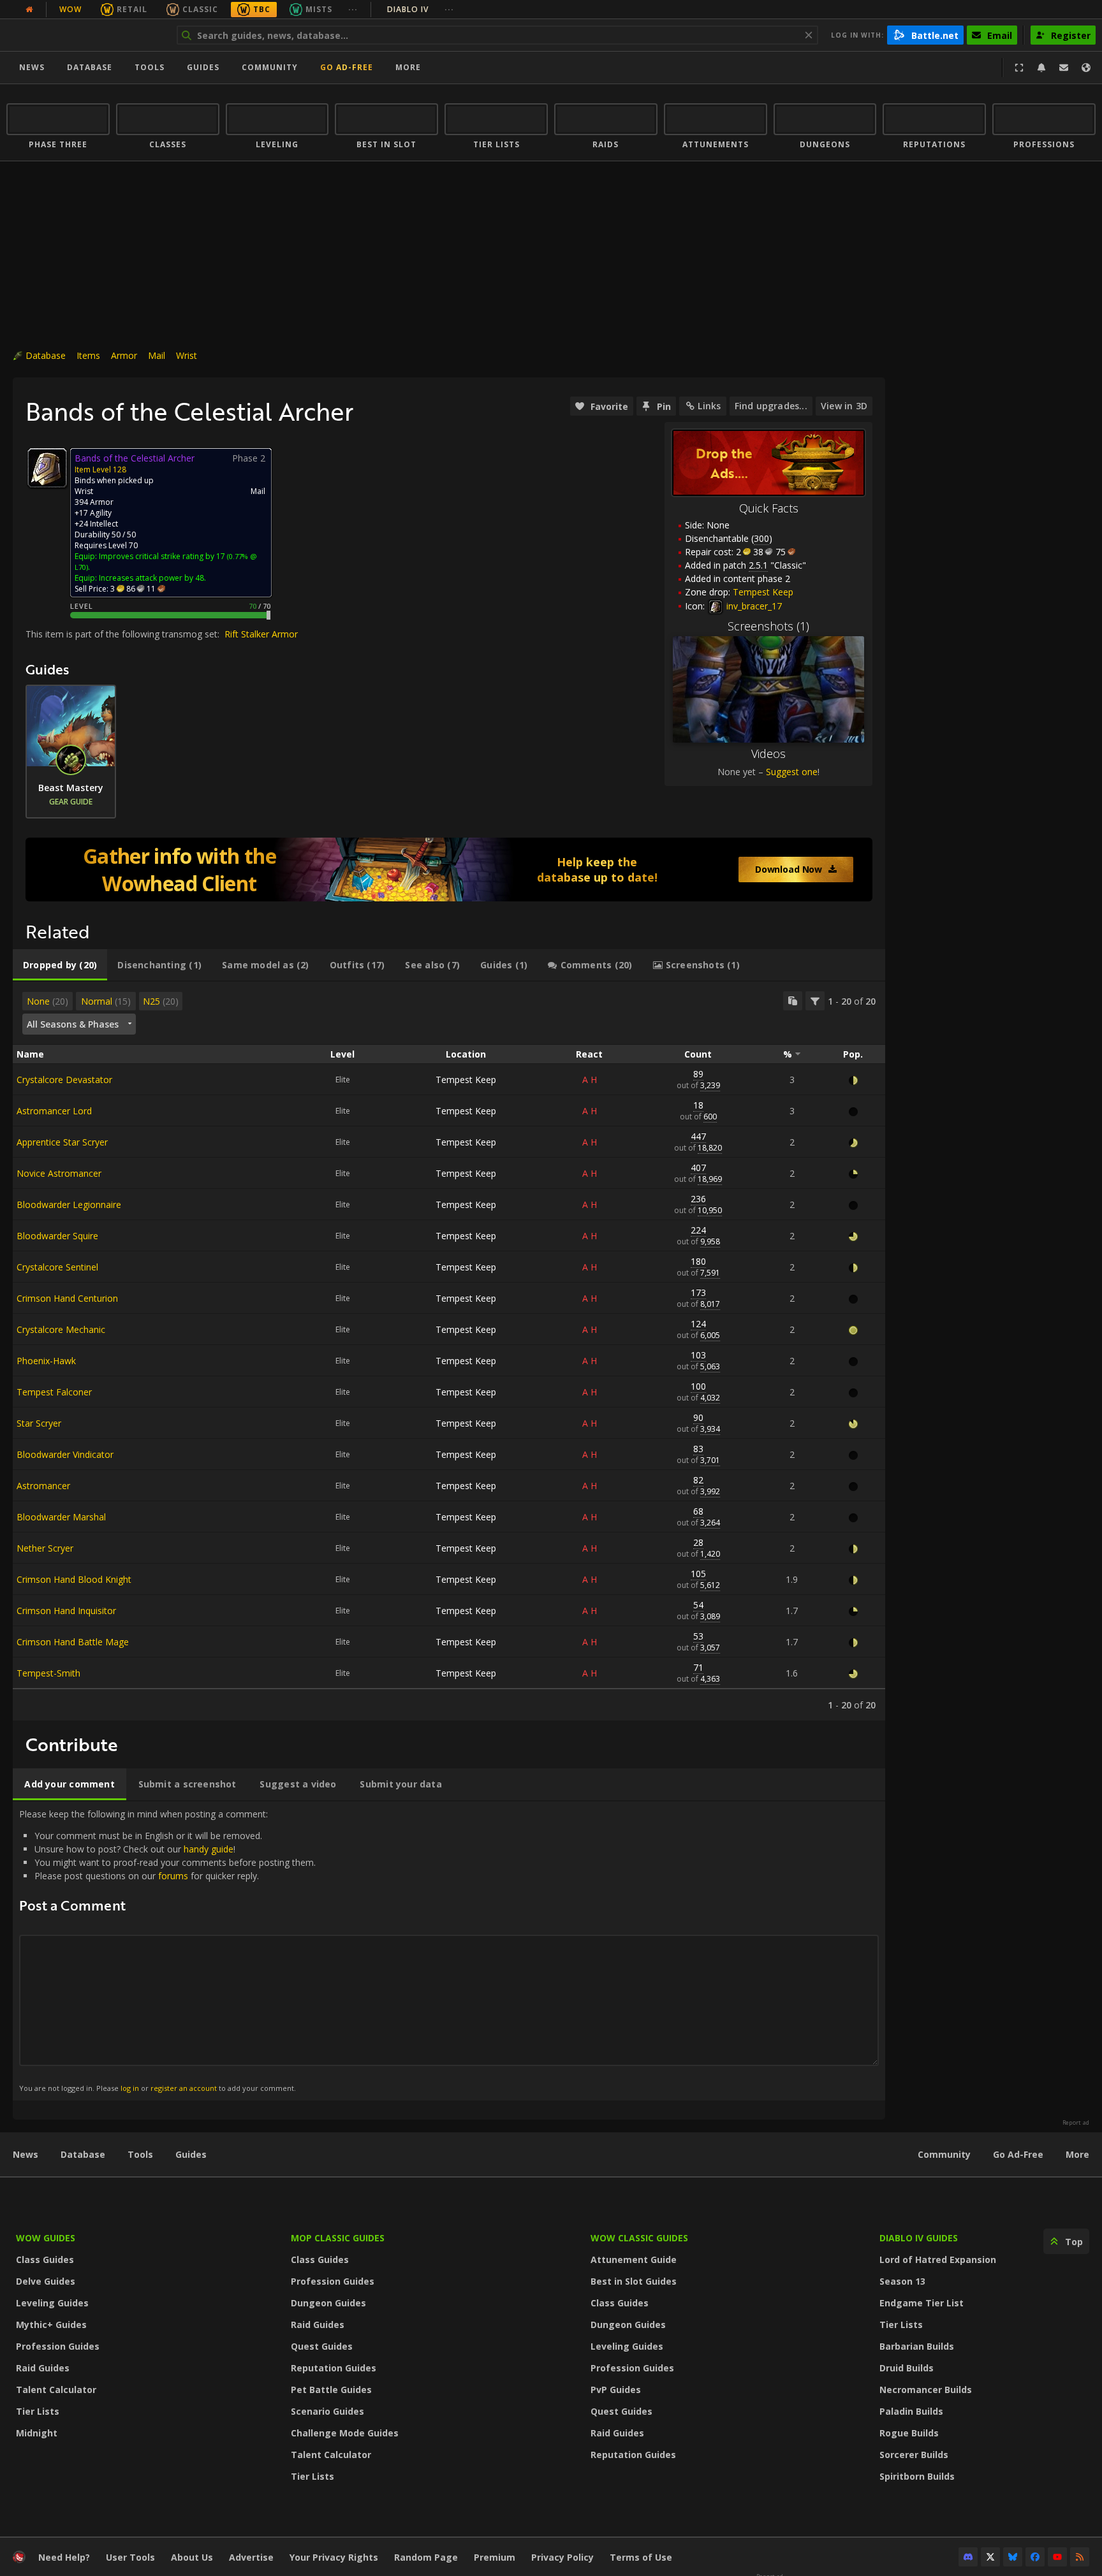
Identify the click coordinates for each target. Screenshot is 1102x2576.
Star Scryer (39, 1423)
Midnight (37, 2433)
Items (88, 355)
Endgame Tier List (922, 2303)
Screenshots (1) (768, 626)
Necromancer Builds (926, 2390)
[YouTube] (1057, 2557)
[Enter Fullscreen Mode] (1019, 68)
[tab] (60, 965)
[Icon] (47, 468)
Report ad (1076, 2123)
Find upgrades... (771, 406)
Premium (495, 2557)
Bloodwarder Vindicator (65, 1454)
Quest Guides (322, 2346)
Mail (157, 355)
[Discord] (968, 2557)
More (1077, 2154)
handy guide (209, 1849)
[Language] (1086, 68)
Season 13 (902, 2281)
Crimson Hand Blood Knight (74, 1579)
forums (173, 1876)
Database (90, 67)
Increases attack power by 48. (152, 578)
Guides (203, 67)
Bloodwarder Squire (57, 1236)
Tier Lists (38, 2411)
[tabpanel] (449, 1351)
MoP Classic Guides (338, 2238)
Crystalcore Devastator (64, 1080)
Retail (132, 9)
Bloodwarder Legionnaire (69, 1204)
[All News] (29, 10)
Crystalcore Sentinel (57, 1267)
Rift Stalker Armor (261, 634)
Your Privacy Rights (334, 2557)
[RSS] (1080, 2557)
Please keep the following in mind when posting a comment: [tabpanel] (167, 1950)
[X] (990, 2557)
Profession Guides (58, 2346)
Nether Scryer (45, 1548)
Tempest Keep (466, 1080)
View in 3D (844, 406)
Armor (124, 355)
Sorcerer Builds (914, 2455)
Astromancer (43, 1486)
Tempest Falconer (54, 1392)
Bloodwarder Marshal (61, 1517)
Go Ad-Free (347, 67)
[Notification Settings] (1041, 68)
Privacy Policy (562, 2557)
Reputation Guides (334, 2368)
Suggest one (792, 772)
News (32, 67)
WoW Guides (46, 2238)
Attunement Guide (634, 2259)
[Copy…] (793, 1001)
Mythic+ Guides (51, 2325)
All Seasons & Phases (73, 1024)
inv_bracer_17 (753, 606)
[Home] (85, 35)
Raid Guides (43, 2368)
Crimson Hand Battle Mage (73, 1642)
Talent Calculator (56, 2390)
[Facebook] (1035, 2557)
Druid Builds (907, 2368)
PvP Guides (616, 2390)
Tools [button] (150, 67)
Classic (200, 9)
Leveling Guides (52, 2303)
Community (270, 67)
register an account (184, 2088)
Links (709, 406)
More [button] (408, 67)
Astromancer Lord (54, 1111)
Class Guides (45, 2259)
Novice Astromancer (59, 1173)
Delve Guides (46, 2281)
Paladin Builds (911, 2411)
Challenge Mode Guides (345, 2433)
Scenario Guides (327, 2411)
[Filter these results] (815, 1001)
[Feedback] (1064, 68)
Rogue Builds (909, 2433)
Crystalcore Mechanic (61, 1329)
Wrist (187, 355)
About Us (192, 2557)
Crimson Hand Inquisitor (66, 1611)
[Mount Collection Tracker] (449, 870)
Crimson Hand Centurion (67, 1298)
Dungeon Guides (328, 2303)
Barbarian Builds (917, 2346)
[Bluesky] (1013, 2557)
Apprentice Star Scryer (62, 1142)
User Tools (130, 2557)
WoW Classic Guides (639, 2238)
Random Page (426, 2557)
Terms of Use (641, 2557)
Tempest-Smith (48, 1673)
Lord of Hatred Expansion (938, 2259)
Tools (140, 2154)
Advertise (251, 2557)
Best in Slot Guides (634, 2281)
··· (353, 9)
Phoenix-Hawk (46, 1361)
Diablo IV (421, 9)
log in (130, 2088)
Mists (319, 9)
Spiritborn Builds (917, 2476)
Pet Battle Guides (331, 2390)
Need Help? (64, 2557)
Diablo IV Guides (919, 2238)
